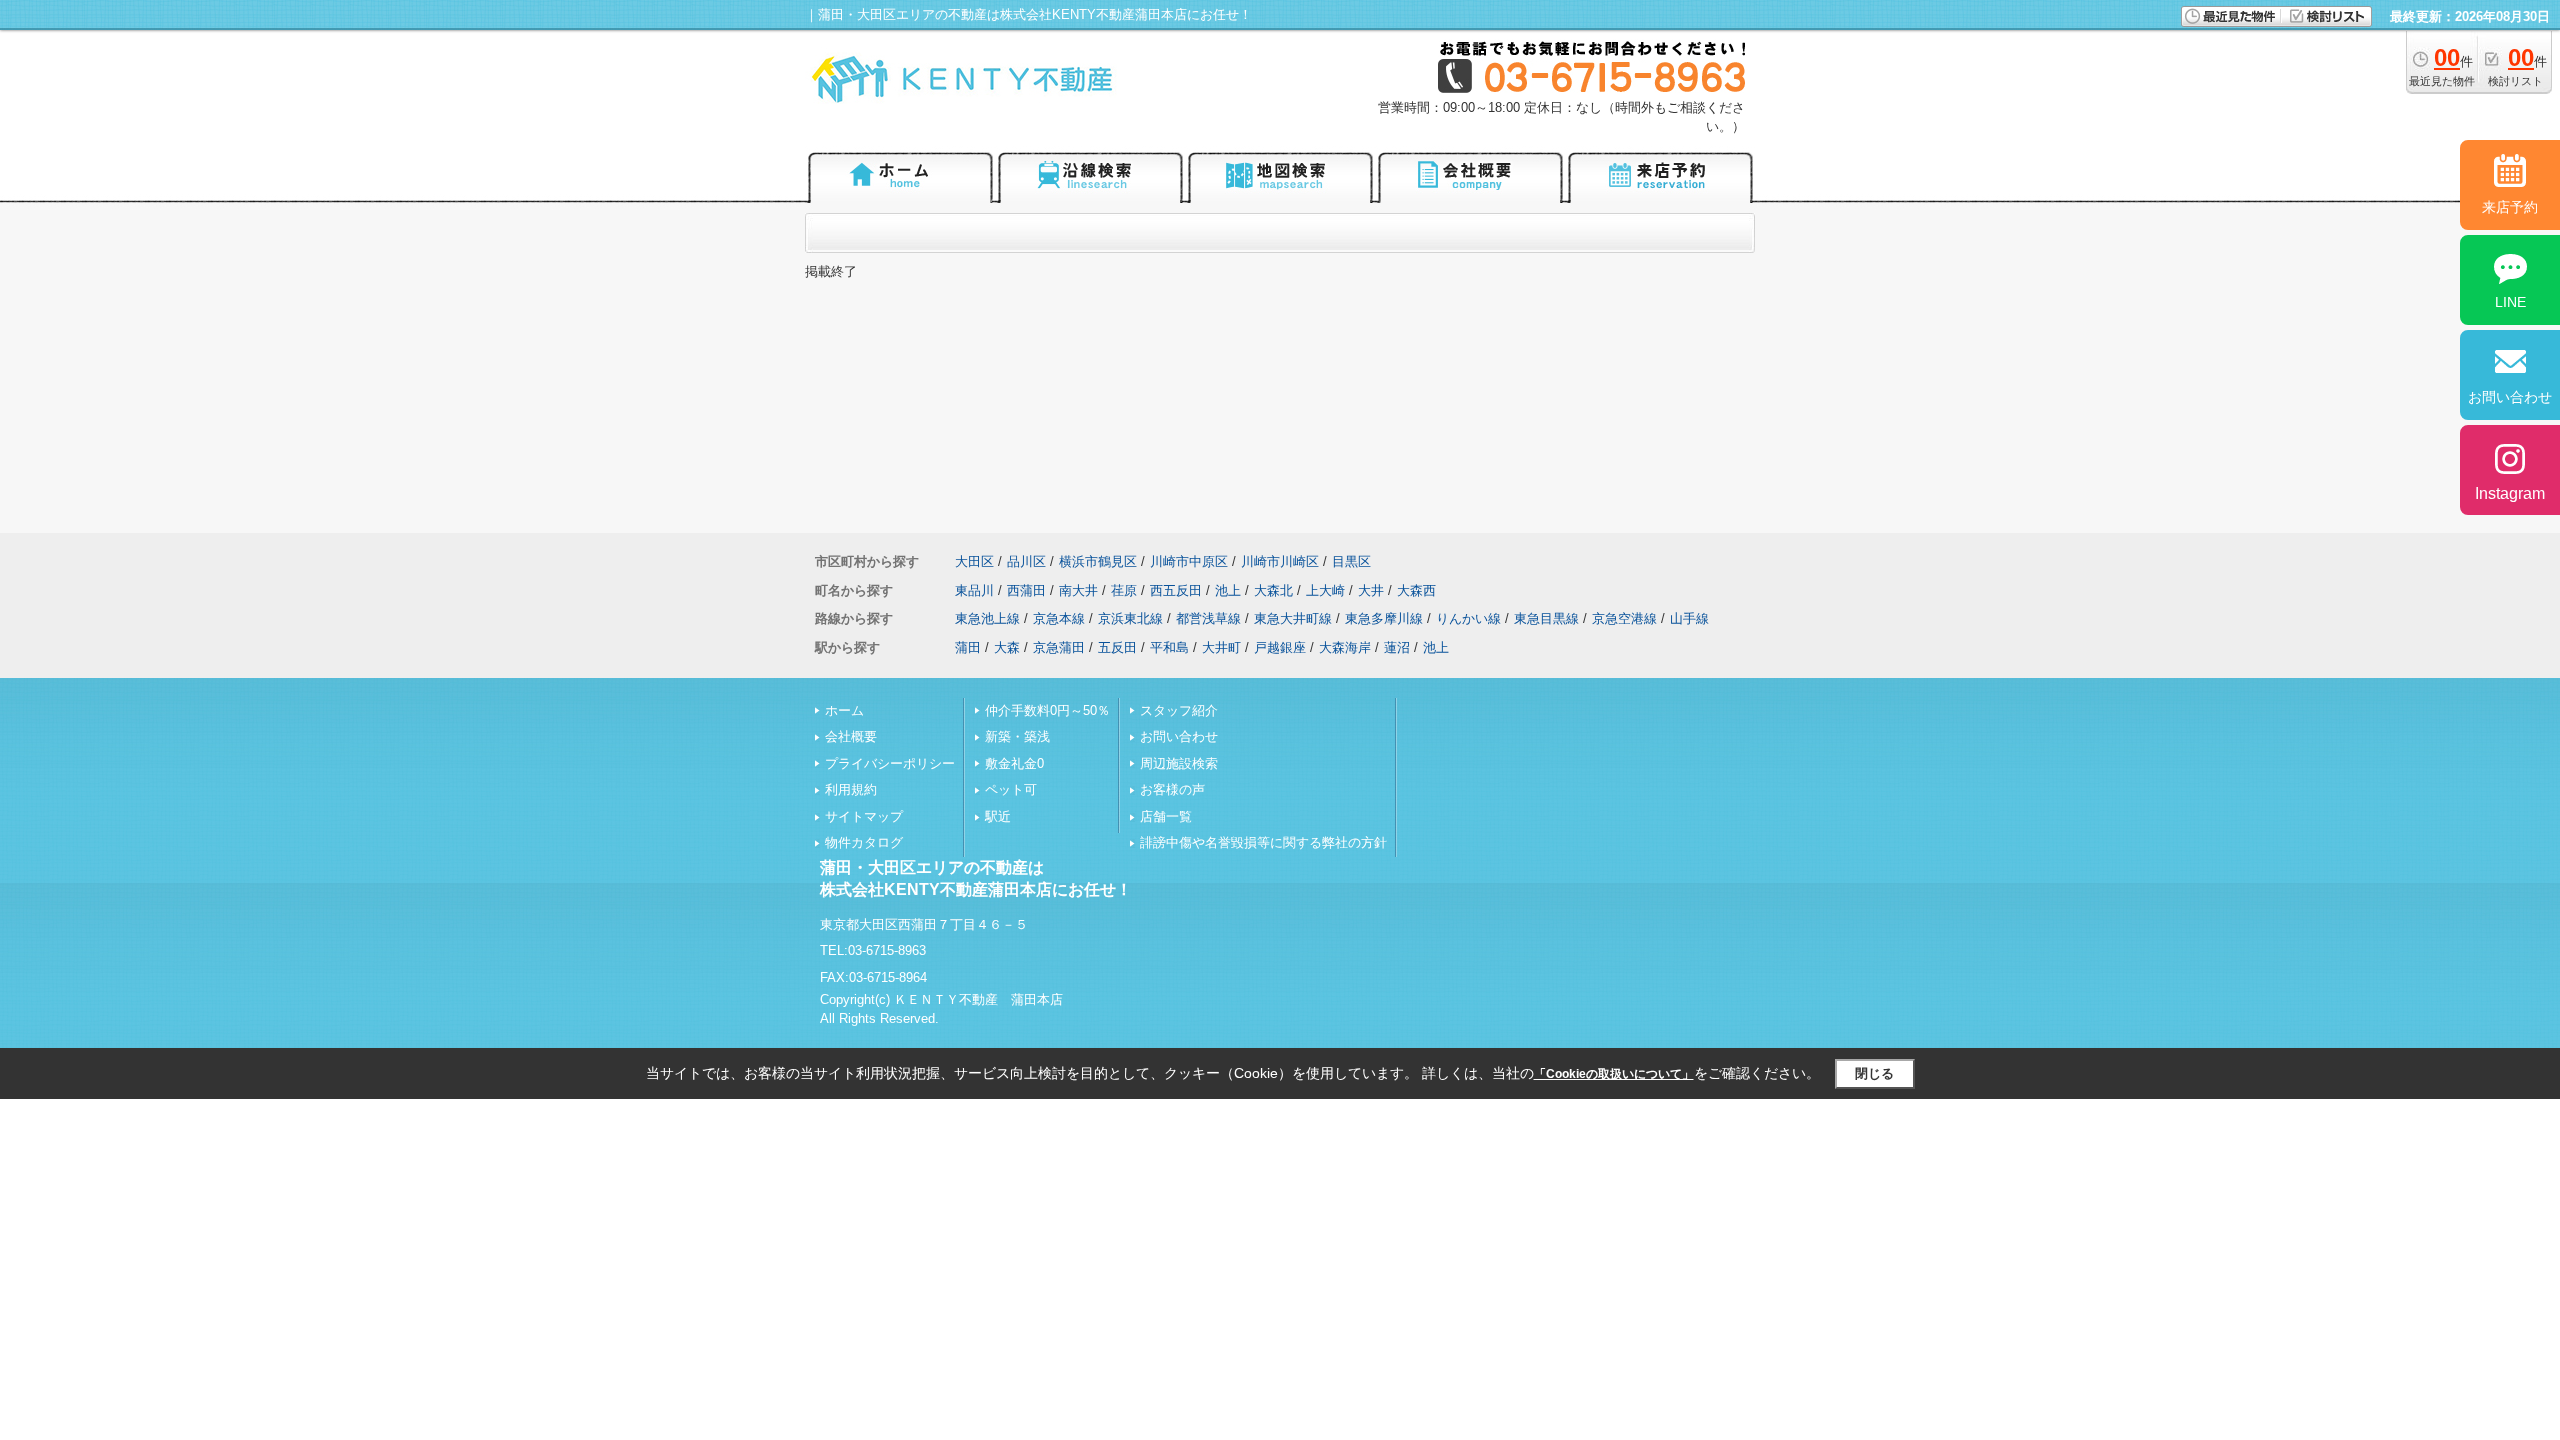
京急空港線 (1624, 618)
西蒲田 (1026, 590)
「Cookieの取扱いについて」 (1614, 1074)
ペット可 (1011, 789)
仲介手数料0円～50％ (1047, 710)
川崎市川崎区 (1280, 561)
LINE (2510, 302)
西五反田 (1176, 590)
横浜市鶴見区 (1098, 561)
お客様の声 (1172, 789)
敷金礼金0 (1014, 763)
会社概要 (851, 736)
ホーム (844, 710)
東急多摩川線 (1384, 618)
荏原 (1124, 590)
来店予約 (2510, 207)
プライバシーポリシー (890, 763)
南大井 (1078, 590)
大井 (1371, 590)
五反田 (1117, 647)
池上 (1228, 590)
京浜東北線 (1130, 618)
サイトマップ (864, 816)
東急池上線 (987, 618)
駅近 (998, 816)
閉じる (1874, 1073)
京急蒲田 (1059, 647)
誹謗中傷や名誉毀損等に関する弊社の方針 (1263, 842)
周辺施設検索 (1179, 763)
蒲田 (968, 647)
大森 (1007, 647)
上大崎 (1325, 590)
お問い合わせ (1179, 736)
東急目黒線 (1546, 618)
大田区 (974, 561)
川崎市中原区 (1189, 561)
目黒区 (1351, 561)
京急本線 (1059, 618)
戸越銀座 (1280, 647)
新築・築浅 (1017, 736)
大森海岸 (1345, 647)
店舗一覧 (1166, 816)
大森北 (1273, 590)
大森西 (1416, 590)
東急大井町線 (1293, 618)
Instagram (2510, 493)
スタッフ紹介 (1179, 710)
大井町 (1221, 647)
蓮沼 (1397, 647)
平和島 (1169, 647)
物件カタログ (864, 842)
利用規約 (851, 789)
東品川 (974, 590)
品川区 (1026, 561)
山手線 (1689, 618)
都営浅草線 (1208, 618)
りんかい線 (1468, 618)
